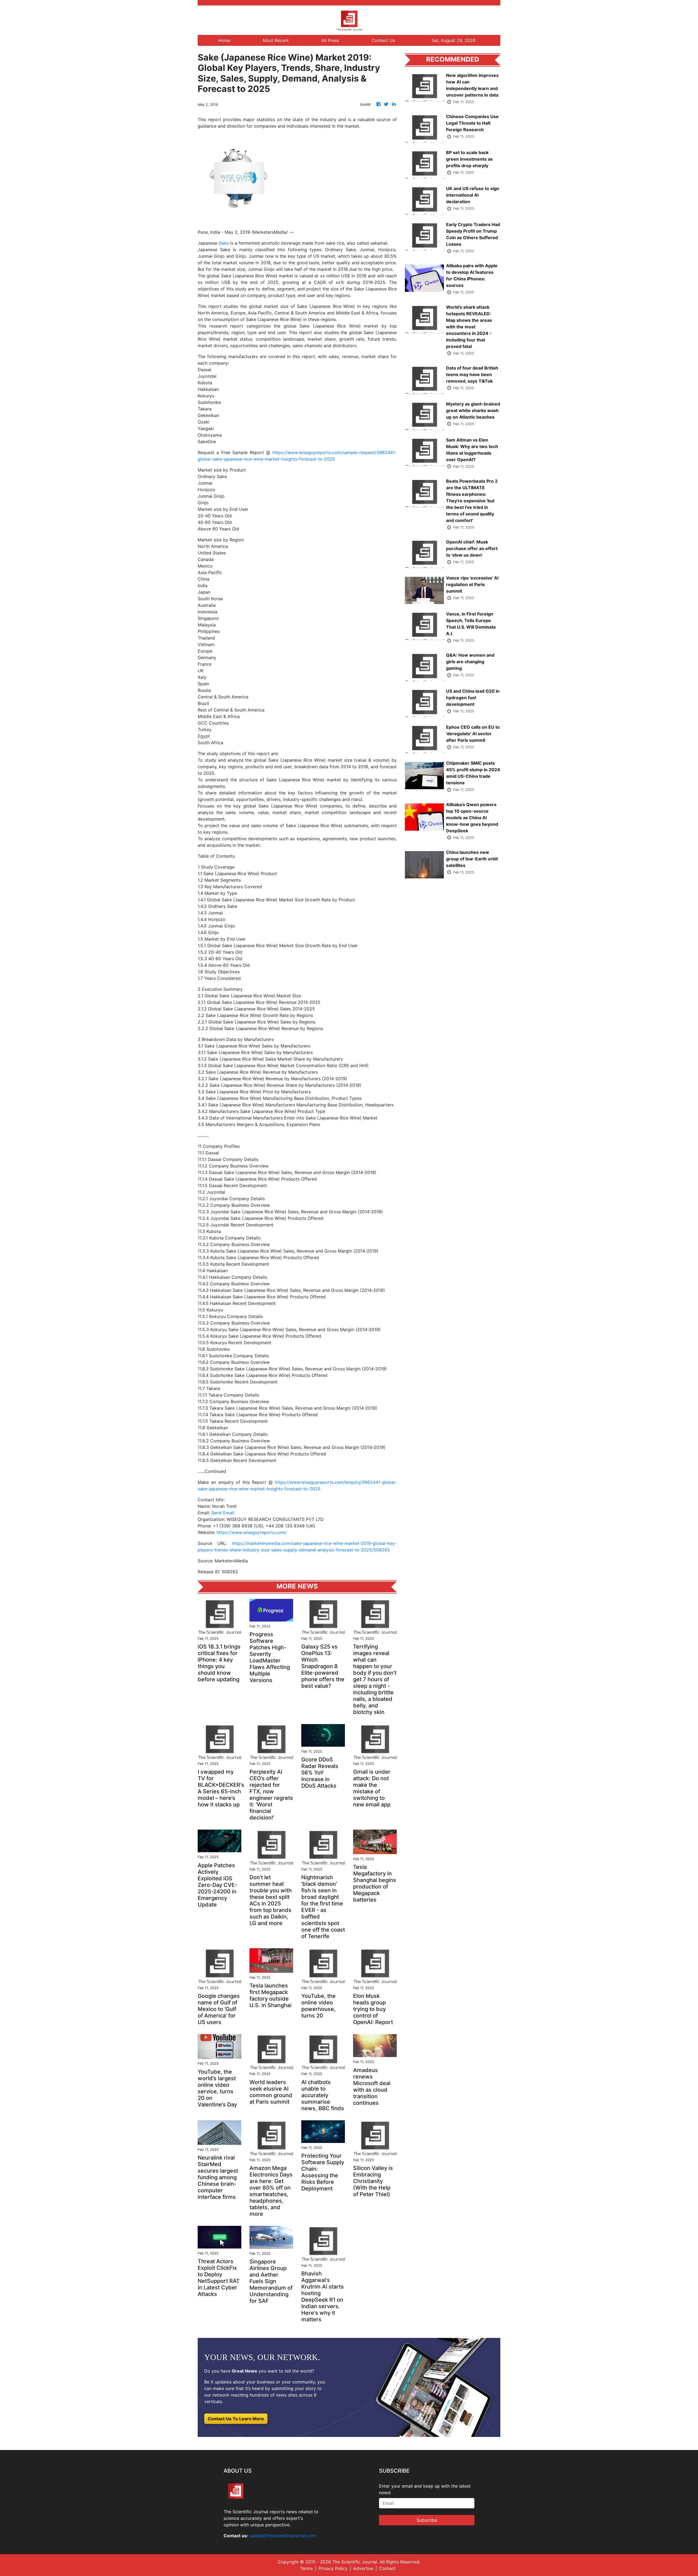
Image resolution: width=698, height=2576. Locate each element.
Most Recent (276, 40)
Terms (306, 2568)
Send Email (223, 1513)
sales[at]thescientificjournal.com (283, 2536)
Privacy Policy (333, 2568)
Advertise (363, 2568)
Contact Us (383, 40)
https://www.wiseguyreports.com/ (252, 1532)
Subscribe (427, 2520)
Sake (224, 243)
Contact (387, 2568)
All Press (330, 40)
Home (224, 40)
